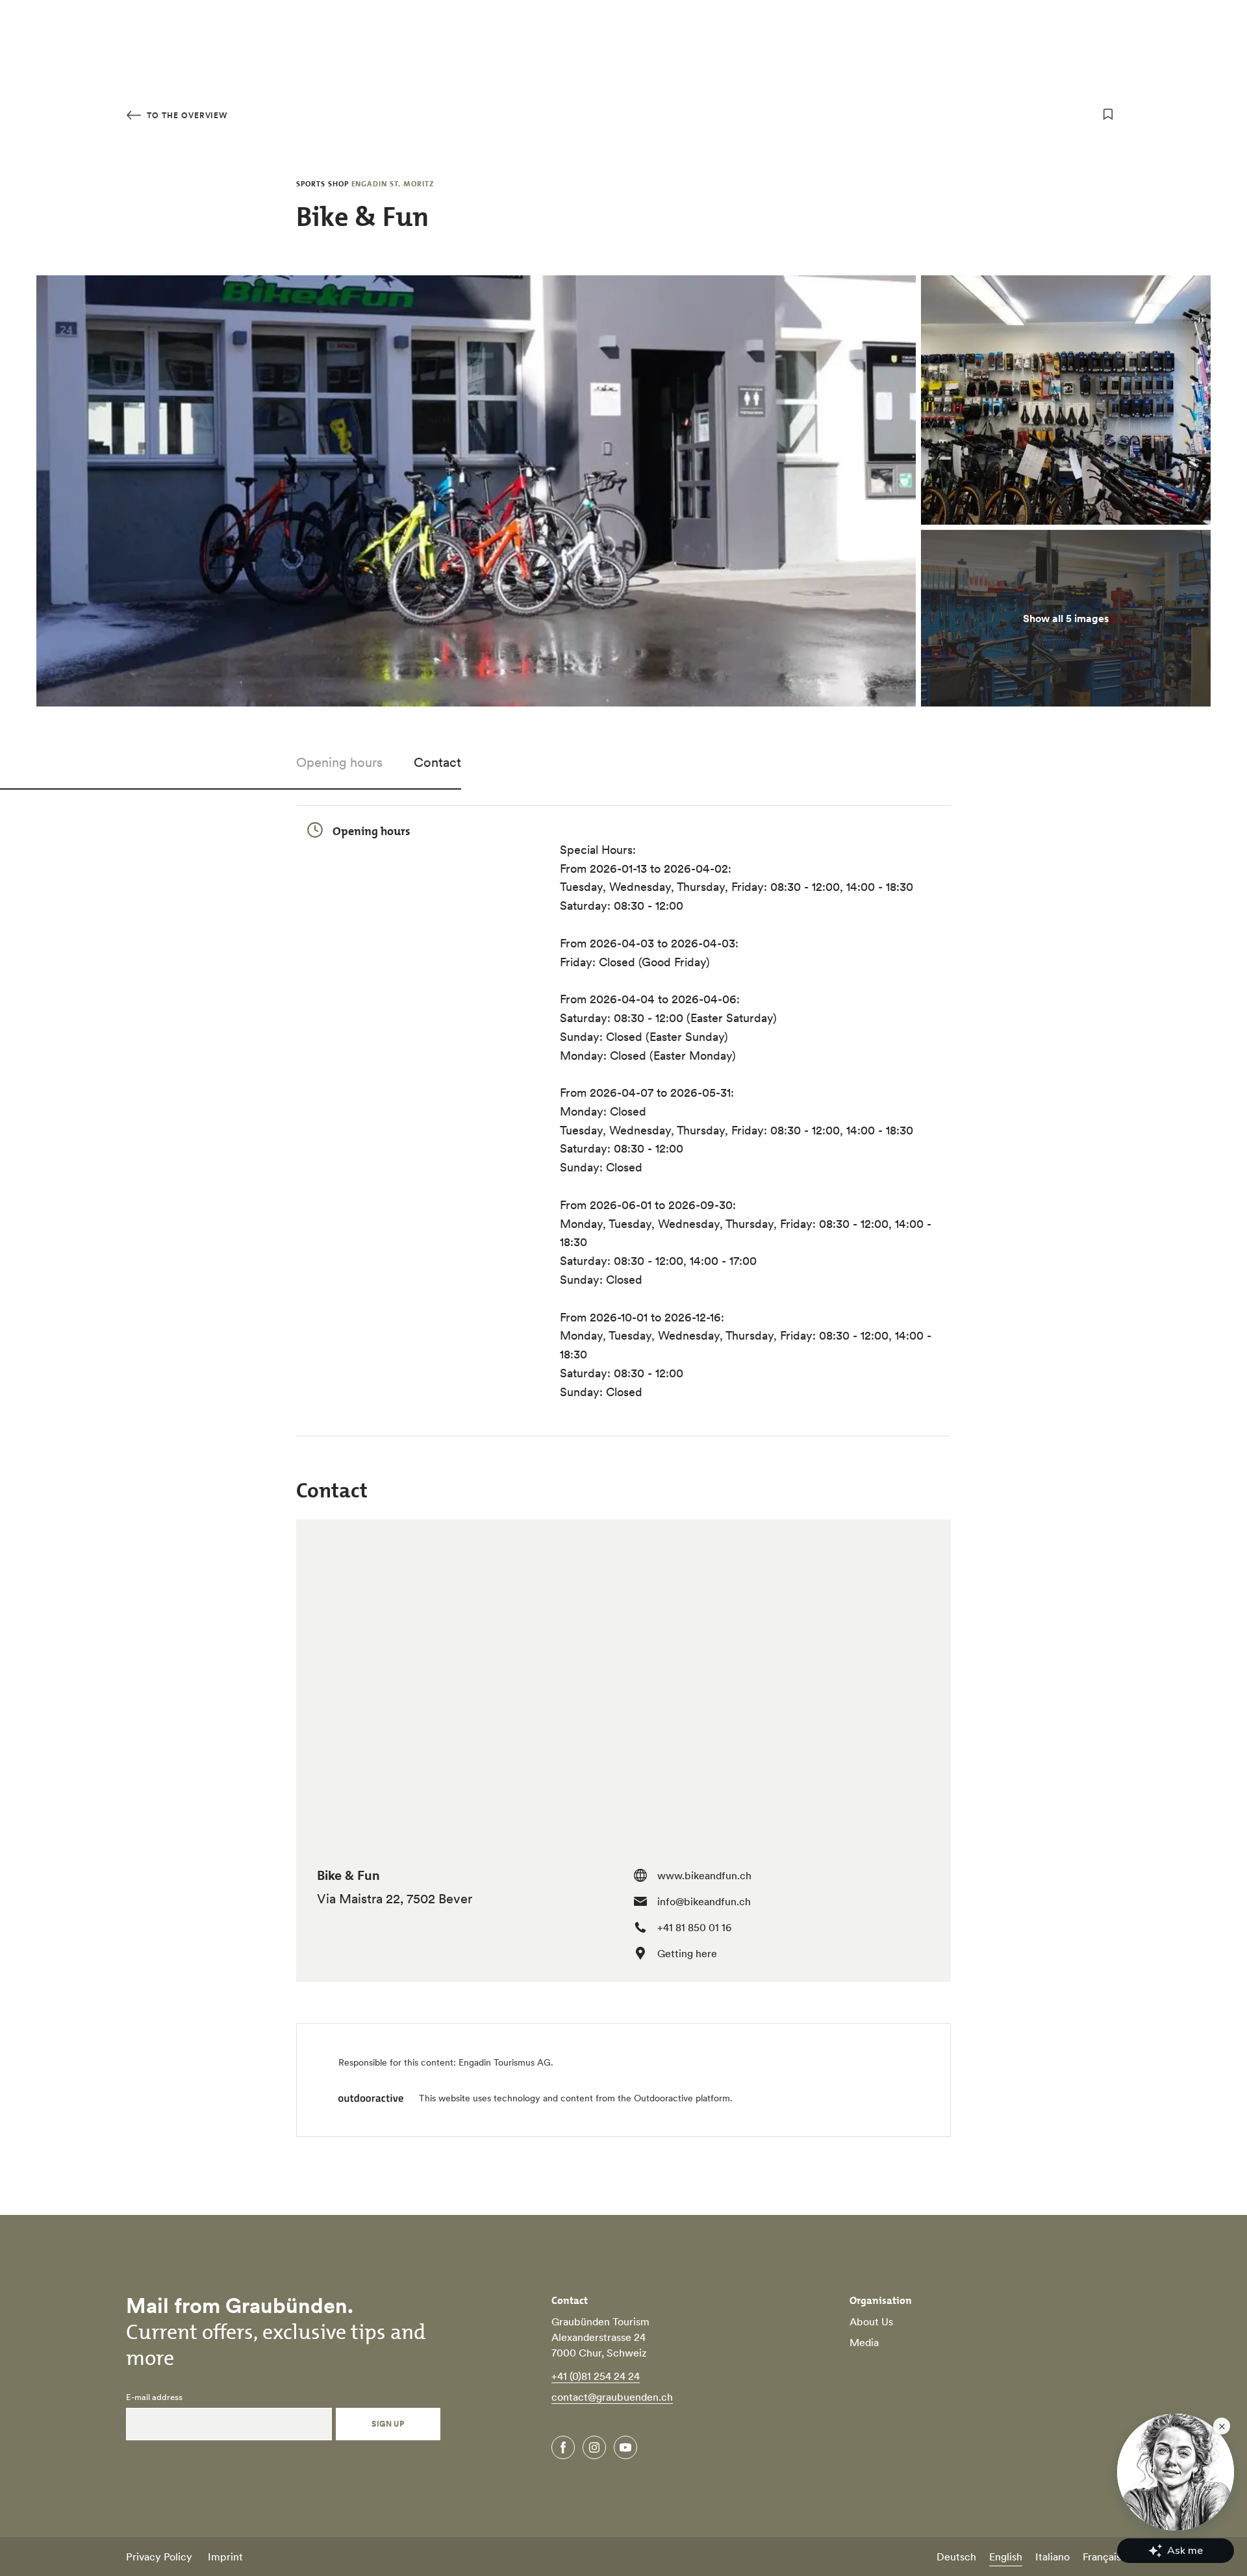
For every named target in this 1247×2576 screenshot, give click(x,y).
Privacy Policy (159, 2557)
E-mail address (154, 2397)
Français (1102, 2557)
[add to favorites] (1108, 114)
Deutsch (956, 2557)
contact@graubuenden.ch (612, 2397)
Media (864, 2342)
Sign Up (388, 2424)
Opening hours (339, 762)
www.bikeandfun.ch (704, 1875)
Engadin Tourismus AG (505, 2062)
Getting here (687, 1953)
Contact (437, 762)
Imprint (225, 2557)
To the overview (186, 115)
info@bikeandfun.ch (704, 1901)
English (1006, 2557)
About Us (871, 2321)
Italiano (1052, 2557)
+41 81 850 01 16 (694, 1927)
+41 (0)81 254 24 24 (596, 2376)
